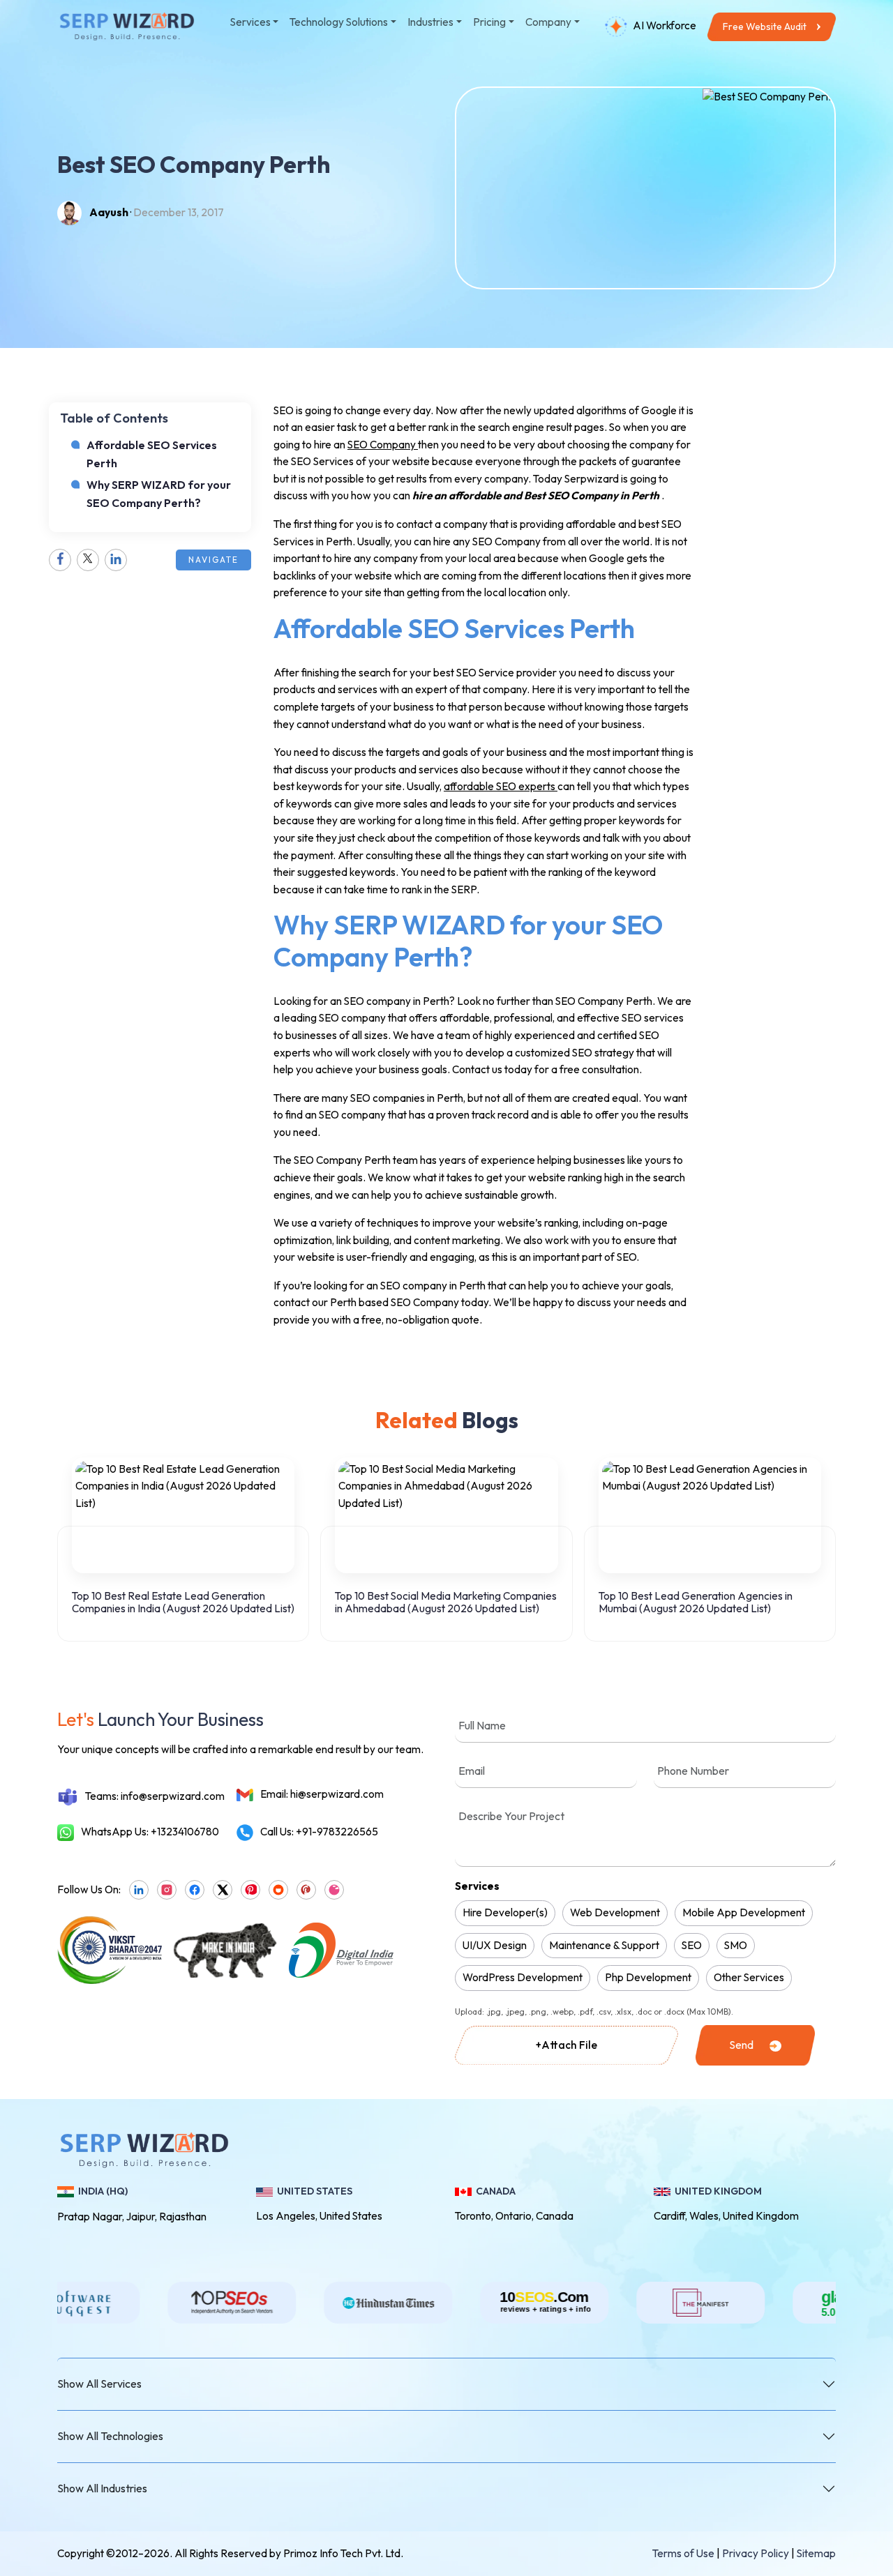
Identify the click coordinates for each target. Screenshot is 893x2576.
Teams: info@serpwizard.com (155, 1796)
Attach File (566, 2045)
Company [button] (548, 22)
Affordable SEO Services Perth (152, 454)
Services (477, 1886)
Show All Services (99, 2384)
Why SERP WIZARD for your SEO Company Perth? (159, 494)
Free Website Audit (765, 26)
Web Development (615, 1912)
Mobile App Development (744, 1912)
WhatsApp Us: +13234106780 (150, 1832)
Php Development (648, 1977)
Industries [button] (430, 22)
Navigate (213, 560)
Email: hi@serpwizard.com (322, 1794)
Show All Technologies (110, 2436)
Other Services (749, 1977)
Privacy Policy (756, 2553)
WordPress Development (523, 1977)
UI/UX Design (495, 1945)
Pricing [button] (489, 22)
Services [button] (250, 22)
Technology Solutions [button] (339, 22)
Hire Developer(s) (505, 1912)
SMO (736, 1945)
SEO (692, 1945)
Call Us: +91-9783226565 (319, 1832)
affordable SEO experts (501, 786)
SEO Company (383, 445)
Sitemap (816, 2553)
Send (741, 2045)
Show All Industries (102, 2488)
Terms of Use (683, 2553)
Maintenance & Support (604, 1945)
